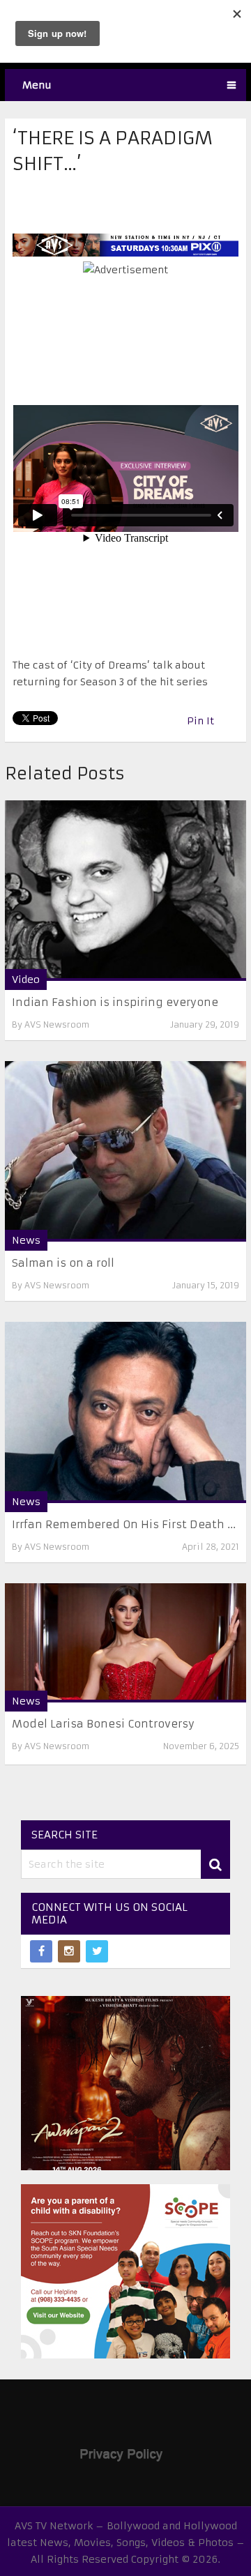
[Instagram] (69, 1951)
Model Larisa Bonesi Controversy (103, 1724)
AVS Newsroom (57, 1024)
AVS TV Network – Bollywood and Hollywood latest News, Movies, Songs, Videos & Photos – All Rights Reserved (126, 2543)
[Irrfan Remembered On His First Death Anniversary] (125, 1412)
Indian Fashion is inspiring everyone (115, 1002)
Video (26, 980)
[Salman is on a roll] (125, 1151)
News (26, 1240)
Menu (37, 85)
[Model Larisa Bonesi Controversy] (125, 1643)
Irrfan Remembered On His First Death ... (124, 1524)
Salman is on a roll (63, 1263)
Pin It (200, 721)
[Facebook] (41, 1951)
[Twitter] (97, 1951)
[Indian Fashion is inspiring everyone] (125, 891)
